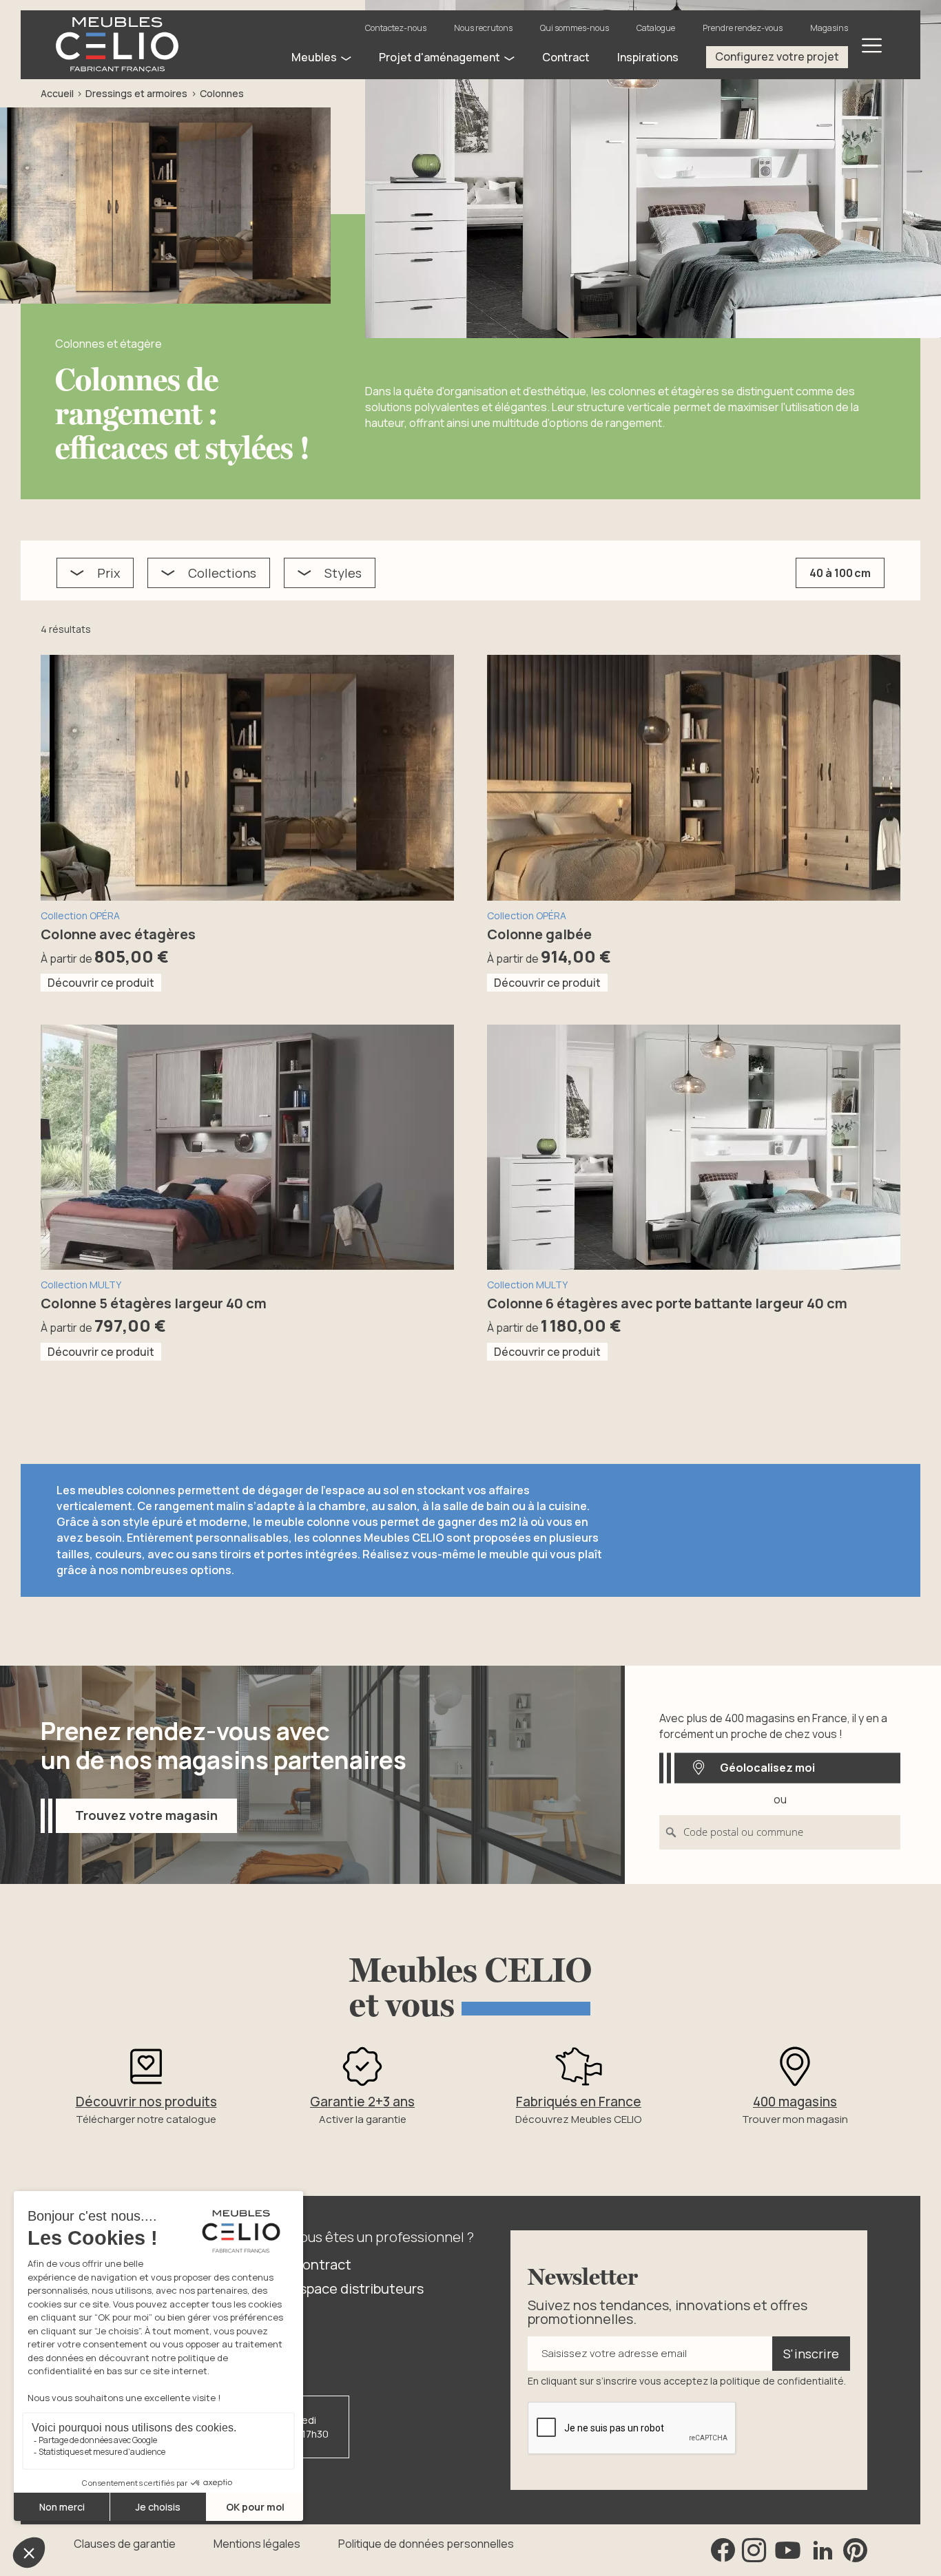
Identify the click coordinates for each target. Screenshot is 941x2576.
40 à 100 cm (840, 573)
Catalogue (656, 28)
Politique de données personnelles (426, 2544)
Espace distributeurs (358, 2289)
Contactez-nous (396, 28)
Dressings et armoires (136, 93)
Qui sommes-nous (575, 28)
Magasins (829, 28)
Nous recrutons (483, 28)
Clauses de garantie (125, 2544)
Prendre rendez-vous (743, 28)
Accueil (57, 93)
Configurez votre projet (777, 56)
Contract (322, 2264)
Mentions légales (257, 2544)
